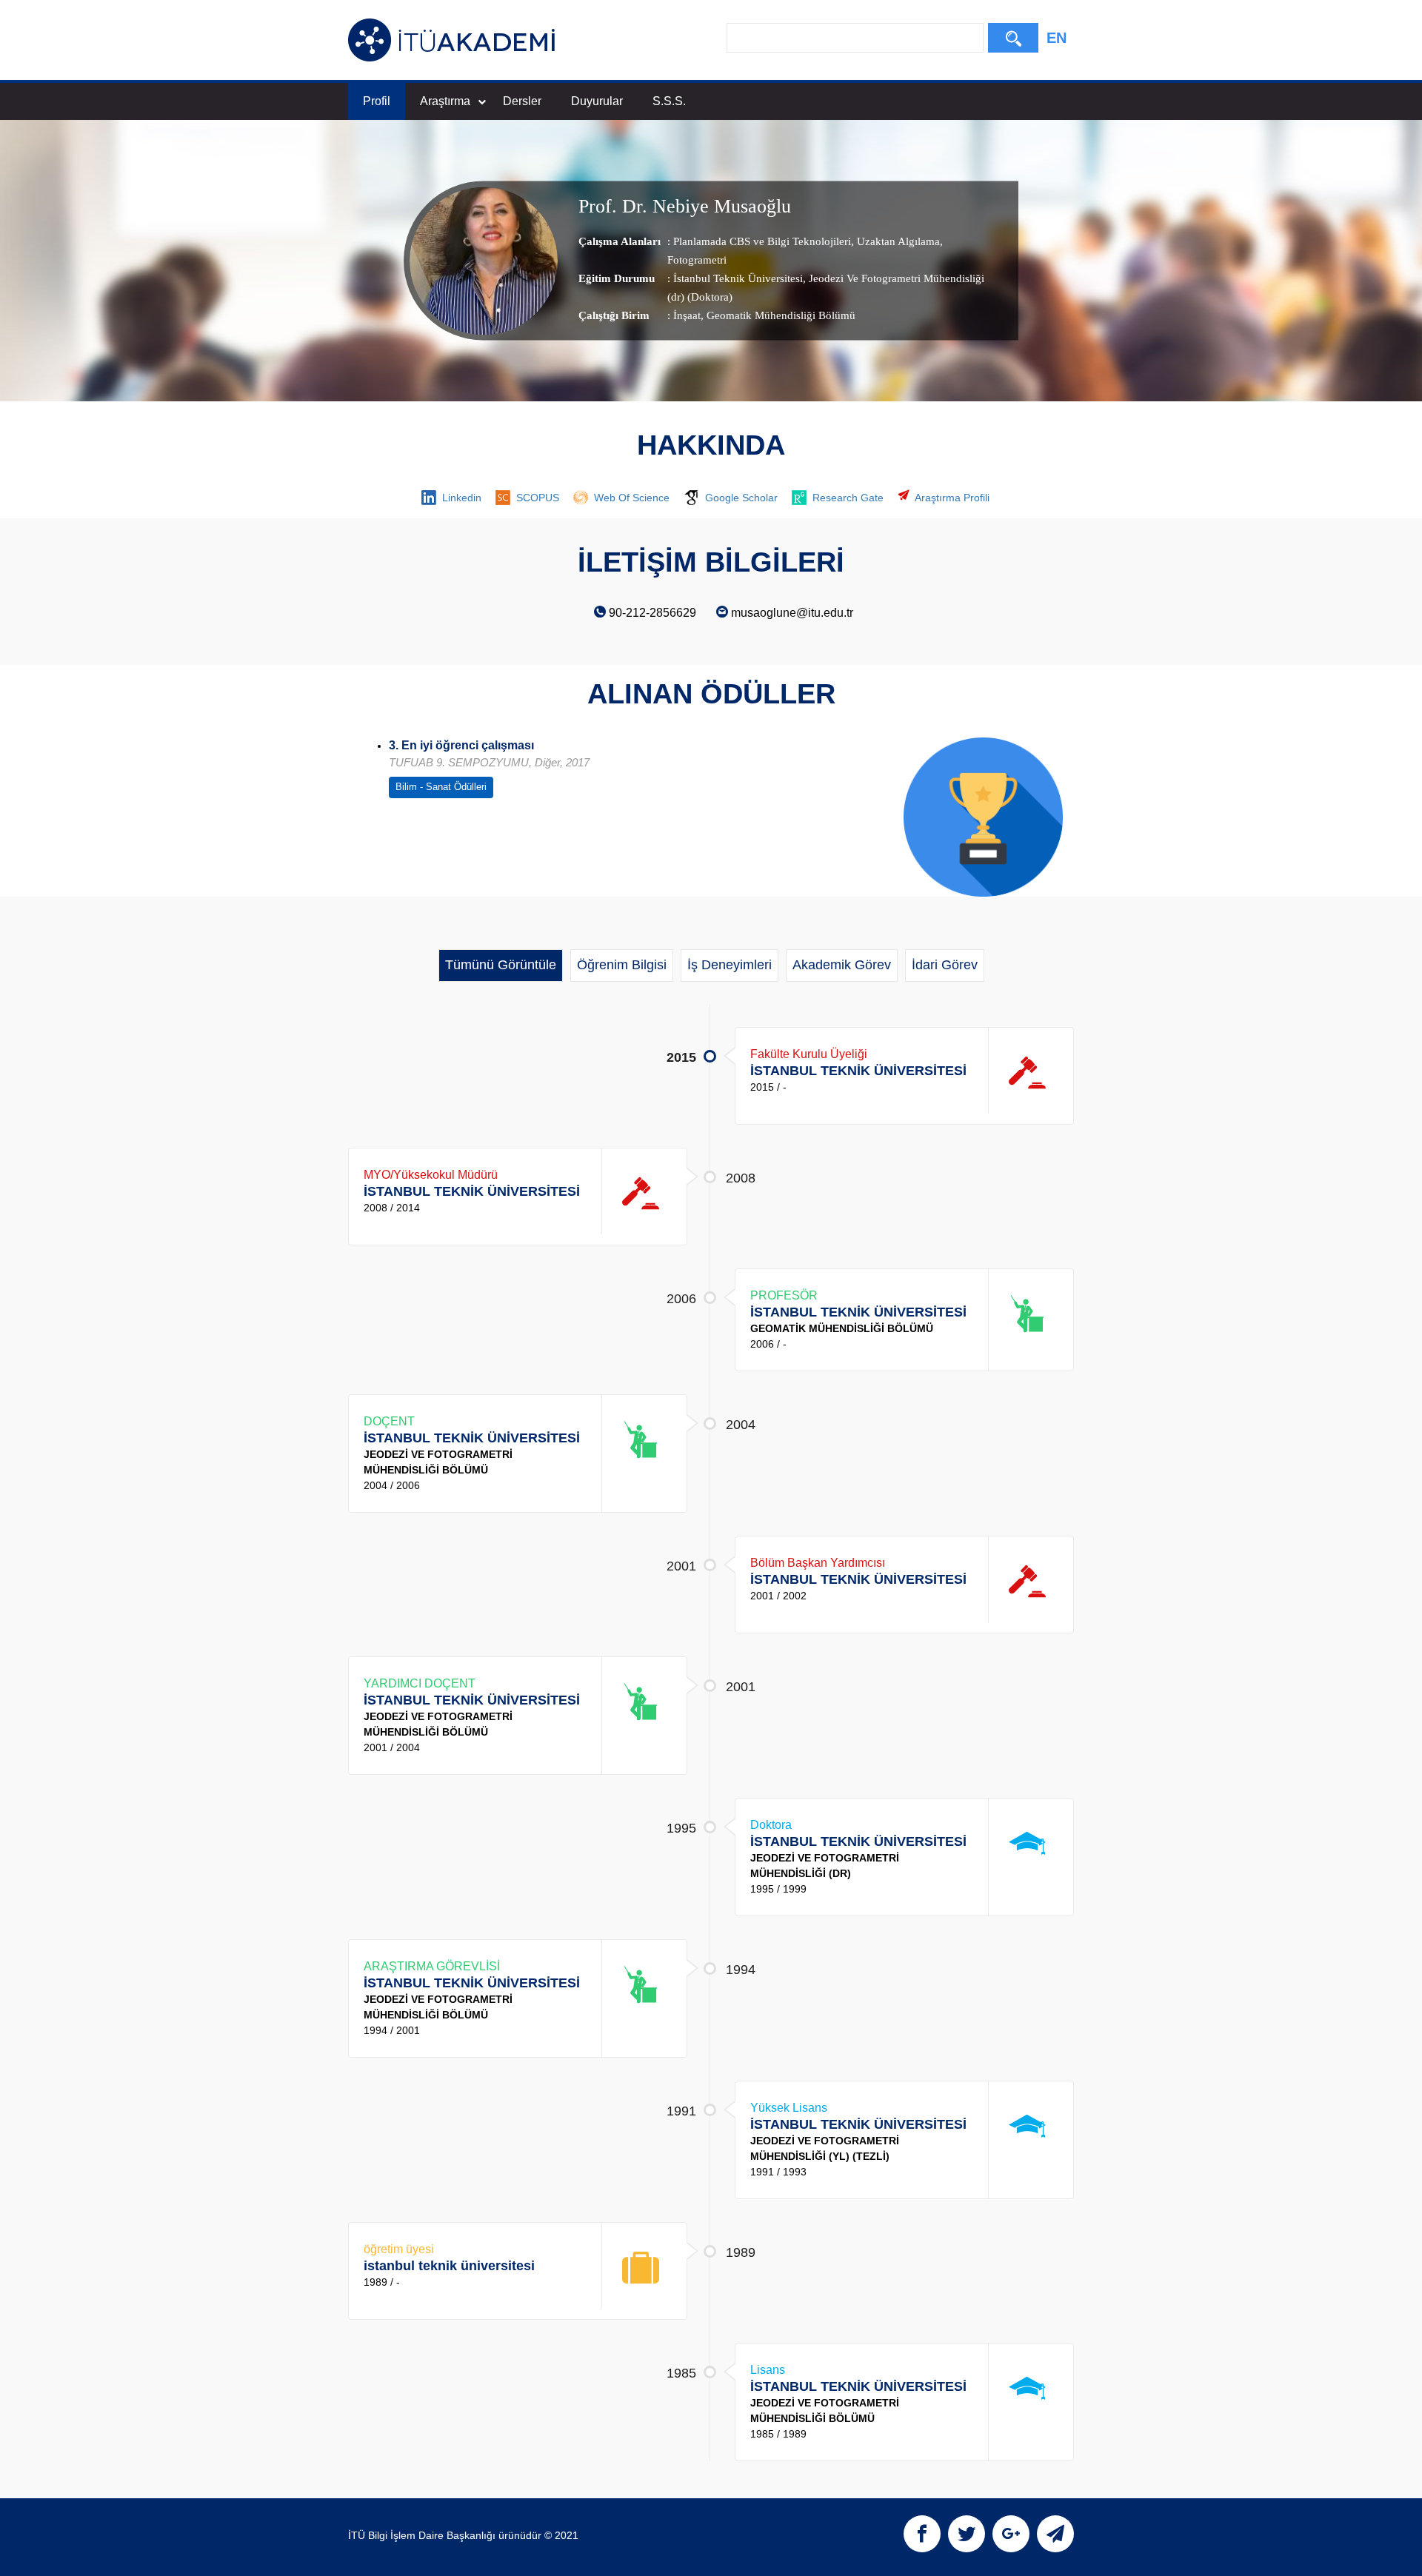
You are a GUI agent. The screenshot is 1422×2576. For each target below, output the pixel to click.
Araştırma (445, 101)
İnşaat (687, 315)
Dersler (522, 101)
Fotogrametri (697, 260)
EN (1057, 38)
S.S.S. (669, 101)
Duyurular (597, 101)
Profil (377, 101)
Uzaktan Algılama (897, 241)
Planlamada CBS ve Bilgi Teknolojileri (762, 241)
